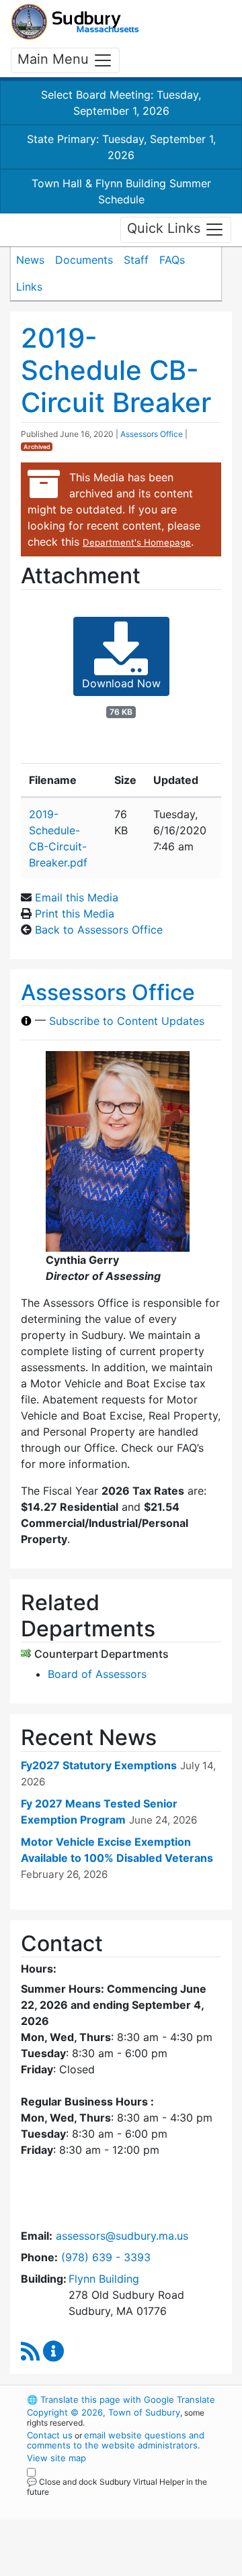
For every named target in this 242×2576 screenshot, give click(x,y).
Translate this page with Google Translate (121, 2399)
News (30, 260)
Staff (136, 260)
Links (29, 287)
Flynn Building (104, 2279)
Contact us (50, 2435)
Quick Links (166, 229)
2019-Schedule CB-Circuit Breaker (116, 370)
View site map (56, 2458)
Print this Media (75, 913)
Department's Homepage (137, 542)
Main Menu (55, 59)
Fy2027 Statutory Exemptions (99, 1765)
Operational (110, 2568)
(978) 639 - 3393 (106, 2257)
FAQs (172, 260)
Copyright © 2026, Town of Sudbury (104, 2412)
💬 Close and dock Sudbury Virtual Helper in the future (117, 2487)
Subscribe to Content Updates (127, 1021)
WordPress (86, 2504)
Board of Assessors (97, 1674)
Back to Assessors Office (99, 930)
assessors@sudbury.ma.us (122, 2236)
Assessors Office (152, 434)
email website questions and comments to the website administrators (116, 2440)
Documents (84, 260)
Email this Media (77, 897)
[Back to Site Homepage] (75, 22)
